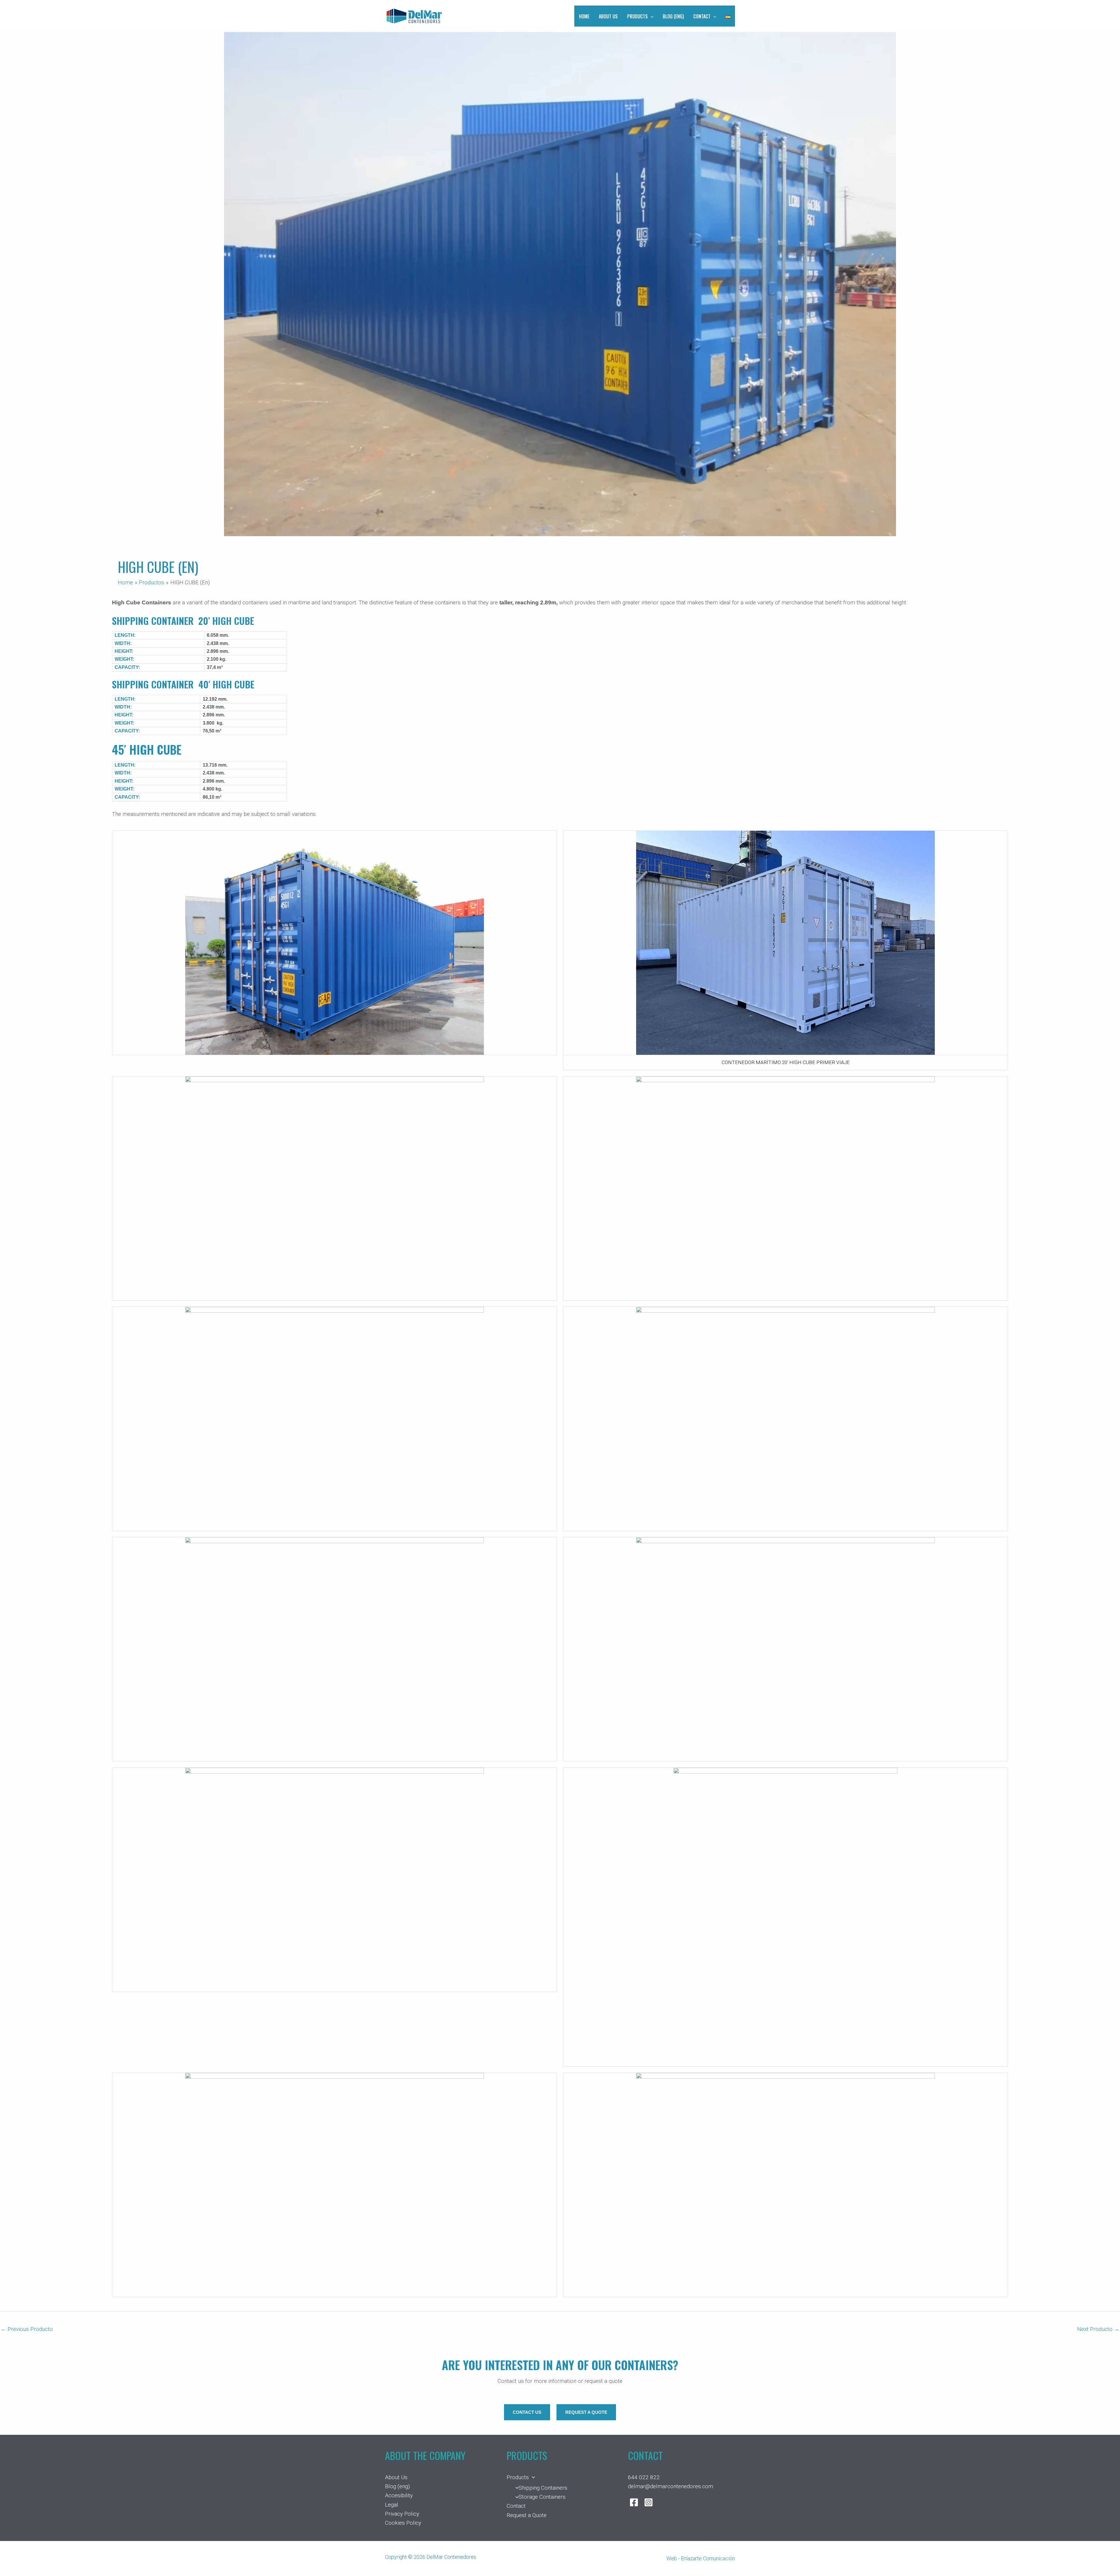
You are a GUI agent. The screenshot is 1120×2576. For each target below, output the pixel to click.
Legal (392, 2505)
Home (584, 16)
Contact (702, 16)
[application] (651, 16)
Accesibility (399, 2495)
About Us (608, 16)
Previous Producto (27, 2329)
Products (637, 16)
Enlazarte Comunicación (708, 2558)
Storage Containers (542, 2497)
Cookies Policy (403, 2523)
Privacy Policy (402, 2514)
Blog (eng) (673, 16)
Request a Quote (527, 2515)
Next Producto (1098, 2329)
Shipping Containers (543, 2488)
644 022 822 (644, 2477)
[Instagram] (649, 2502)
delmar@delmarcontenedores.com (671, 2486)
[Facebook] (634, 2502)
